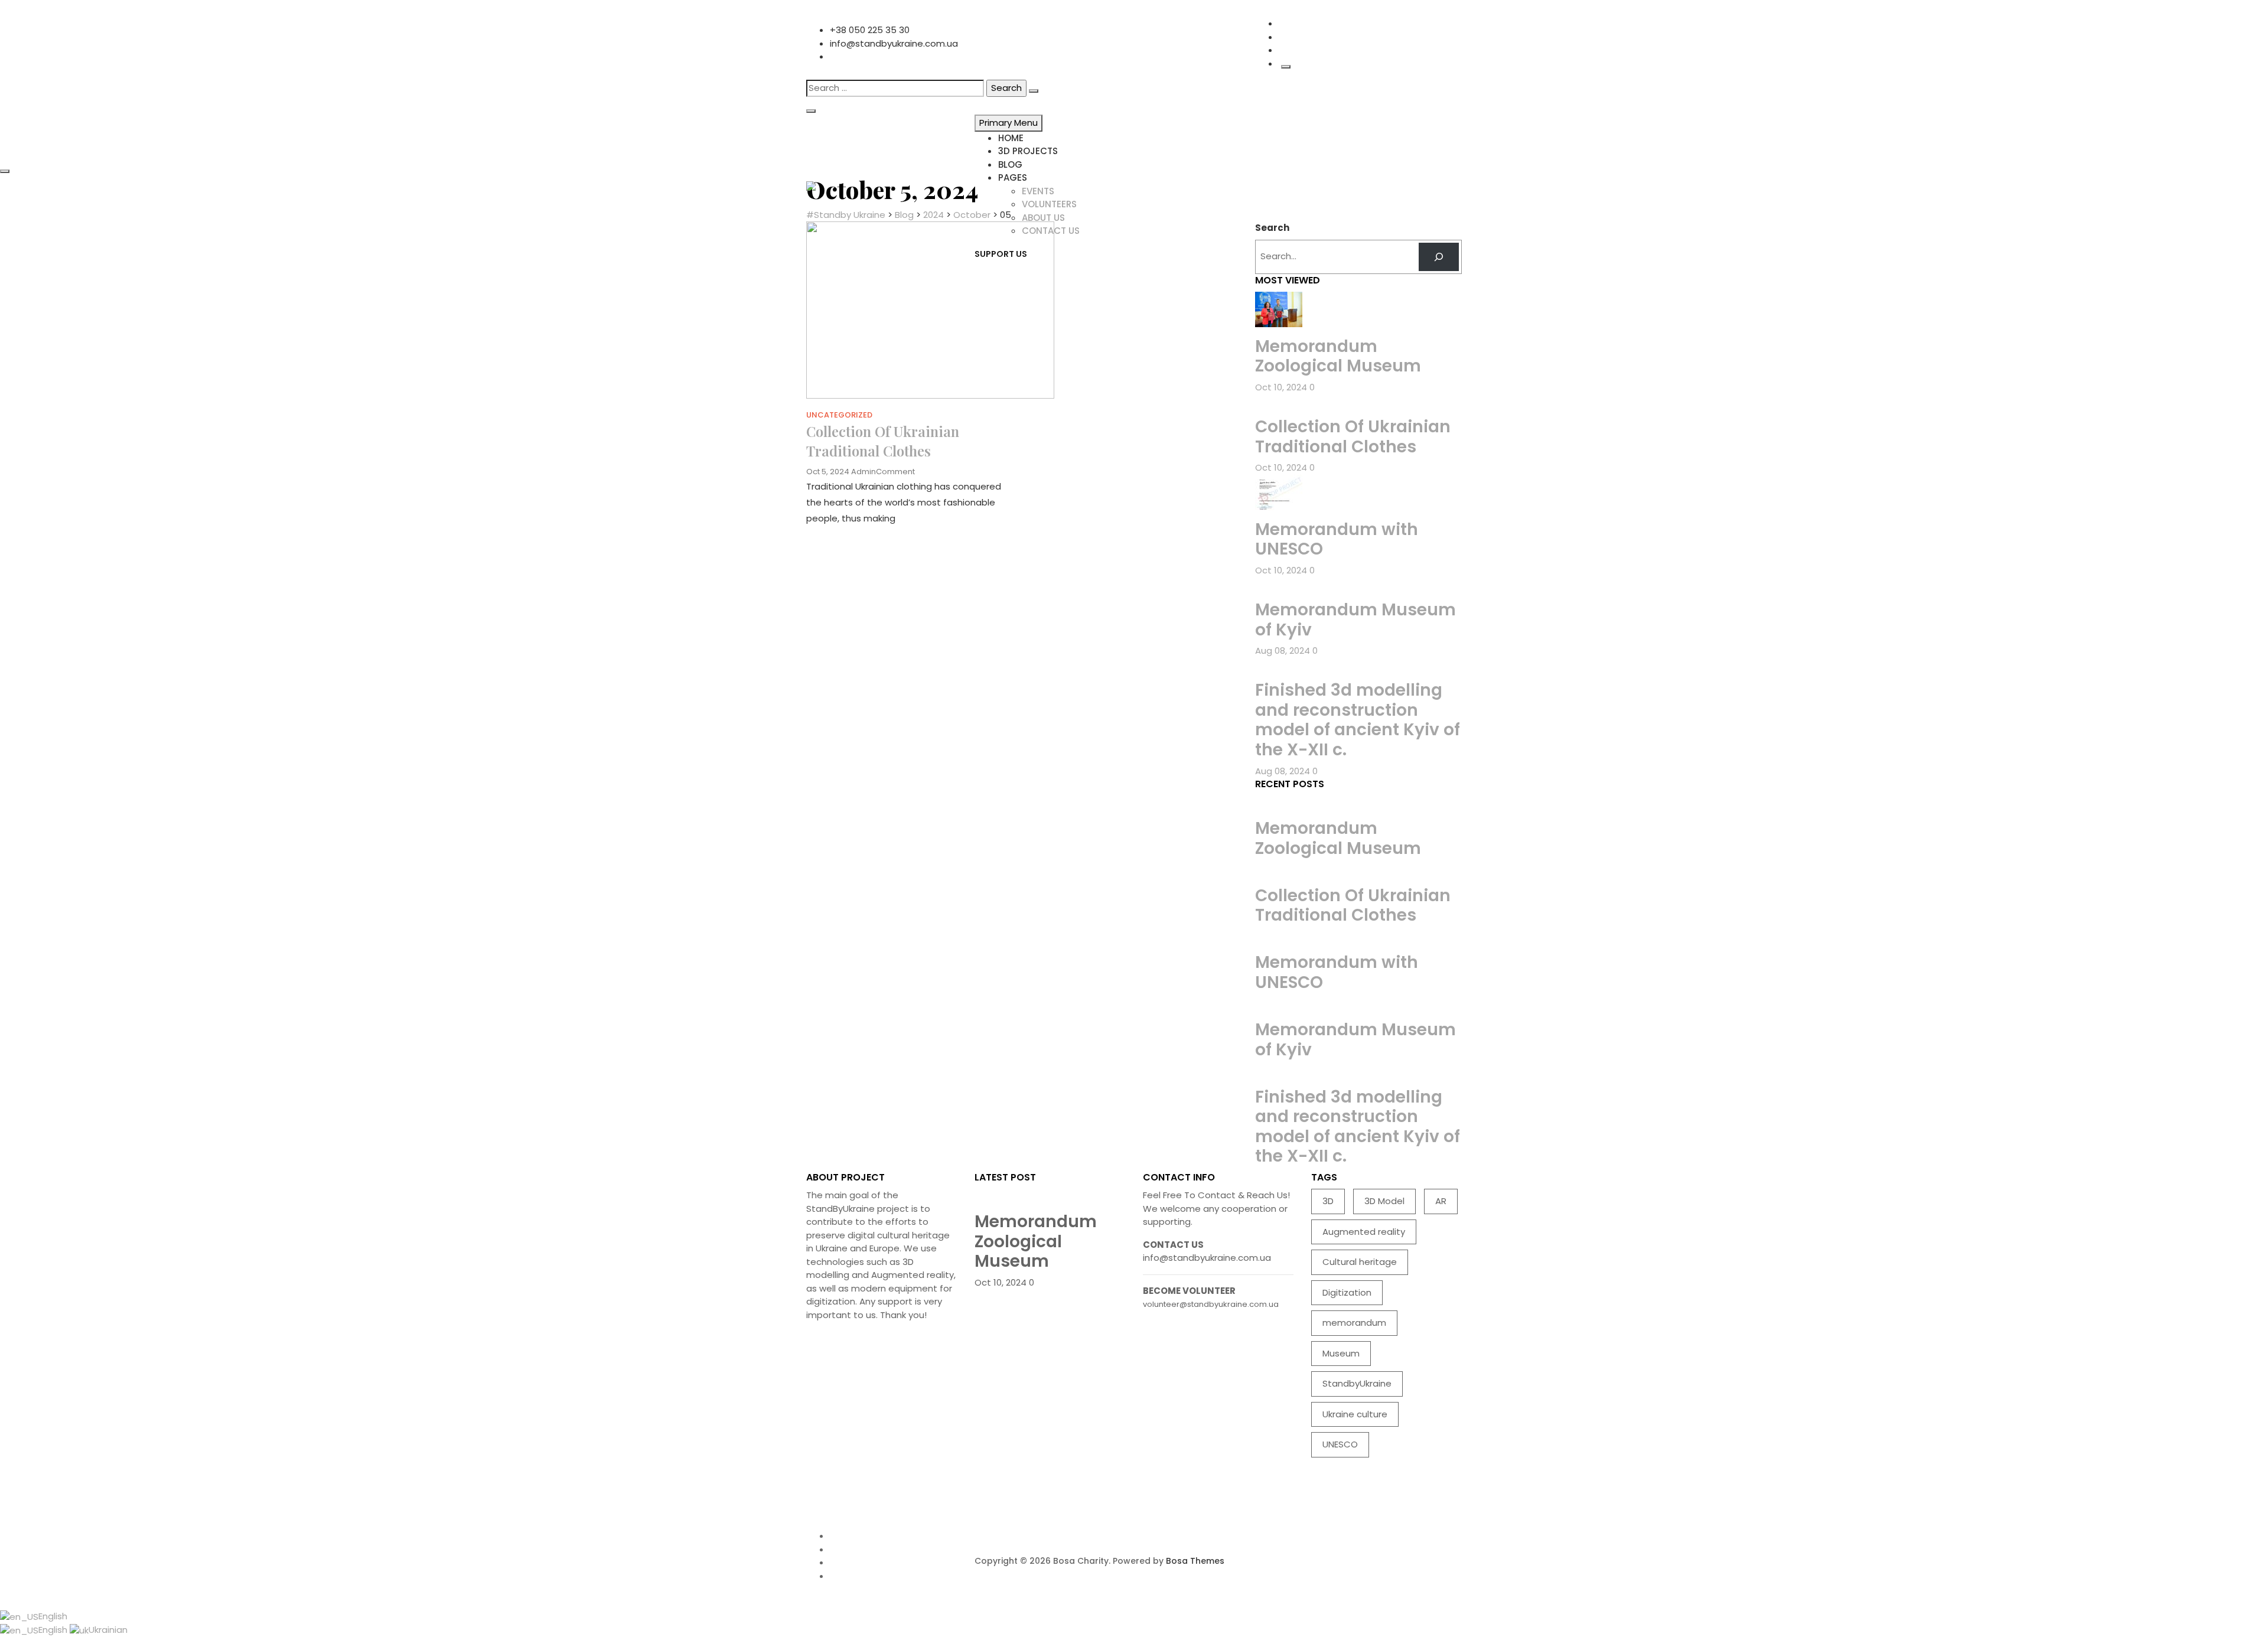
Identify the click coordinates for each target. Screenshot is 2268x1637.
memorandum (1354, 1323)
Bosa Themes (1195, 1561)
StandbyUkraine (1357, 1383)
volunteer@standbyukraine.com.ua (1211, 1304)
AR (1441, 1201)
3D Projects (1028, 151)
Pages (1013, 177)
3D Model (1384, 1201)
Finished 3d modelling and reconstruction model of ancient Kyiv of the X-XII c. (1358, 720)
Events (1038, 191)
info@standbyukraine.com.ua (894, 43)
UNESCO (1340, 1444)
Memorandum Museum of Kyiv (1355, 620)
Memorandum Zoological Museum (1338, 356)
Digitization (1347, 1292)
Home (1011, 138)
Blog (1010, 164)
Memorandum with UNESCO (1337, 539)
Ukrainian (108, 1630)
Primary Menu (1008, 123)
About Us (1043, 218)
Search (1272, 228)
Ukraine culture (1355, 1414)
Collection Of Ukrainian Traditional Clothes (883, 441)
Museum (1341, 1353)
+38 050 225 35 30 (870, 30)
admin (863, 472)
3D (1328, 1201)
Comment (895, 472)
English (53, 1616)
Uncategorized (839, 415)
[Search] (1439, 257)
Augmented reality (1364, 1232)
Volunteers (1049, 204)
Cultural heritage (1360, 1262)
